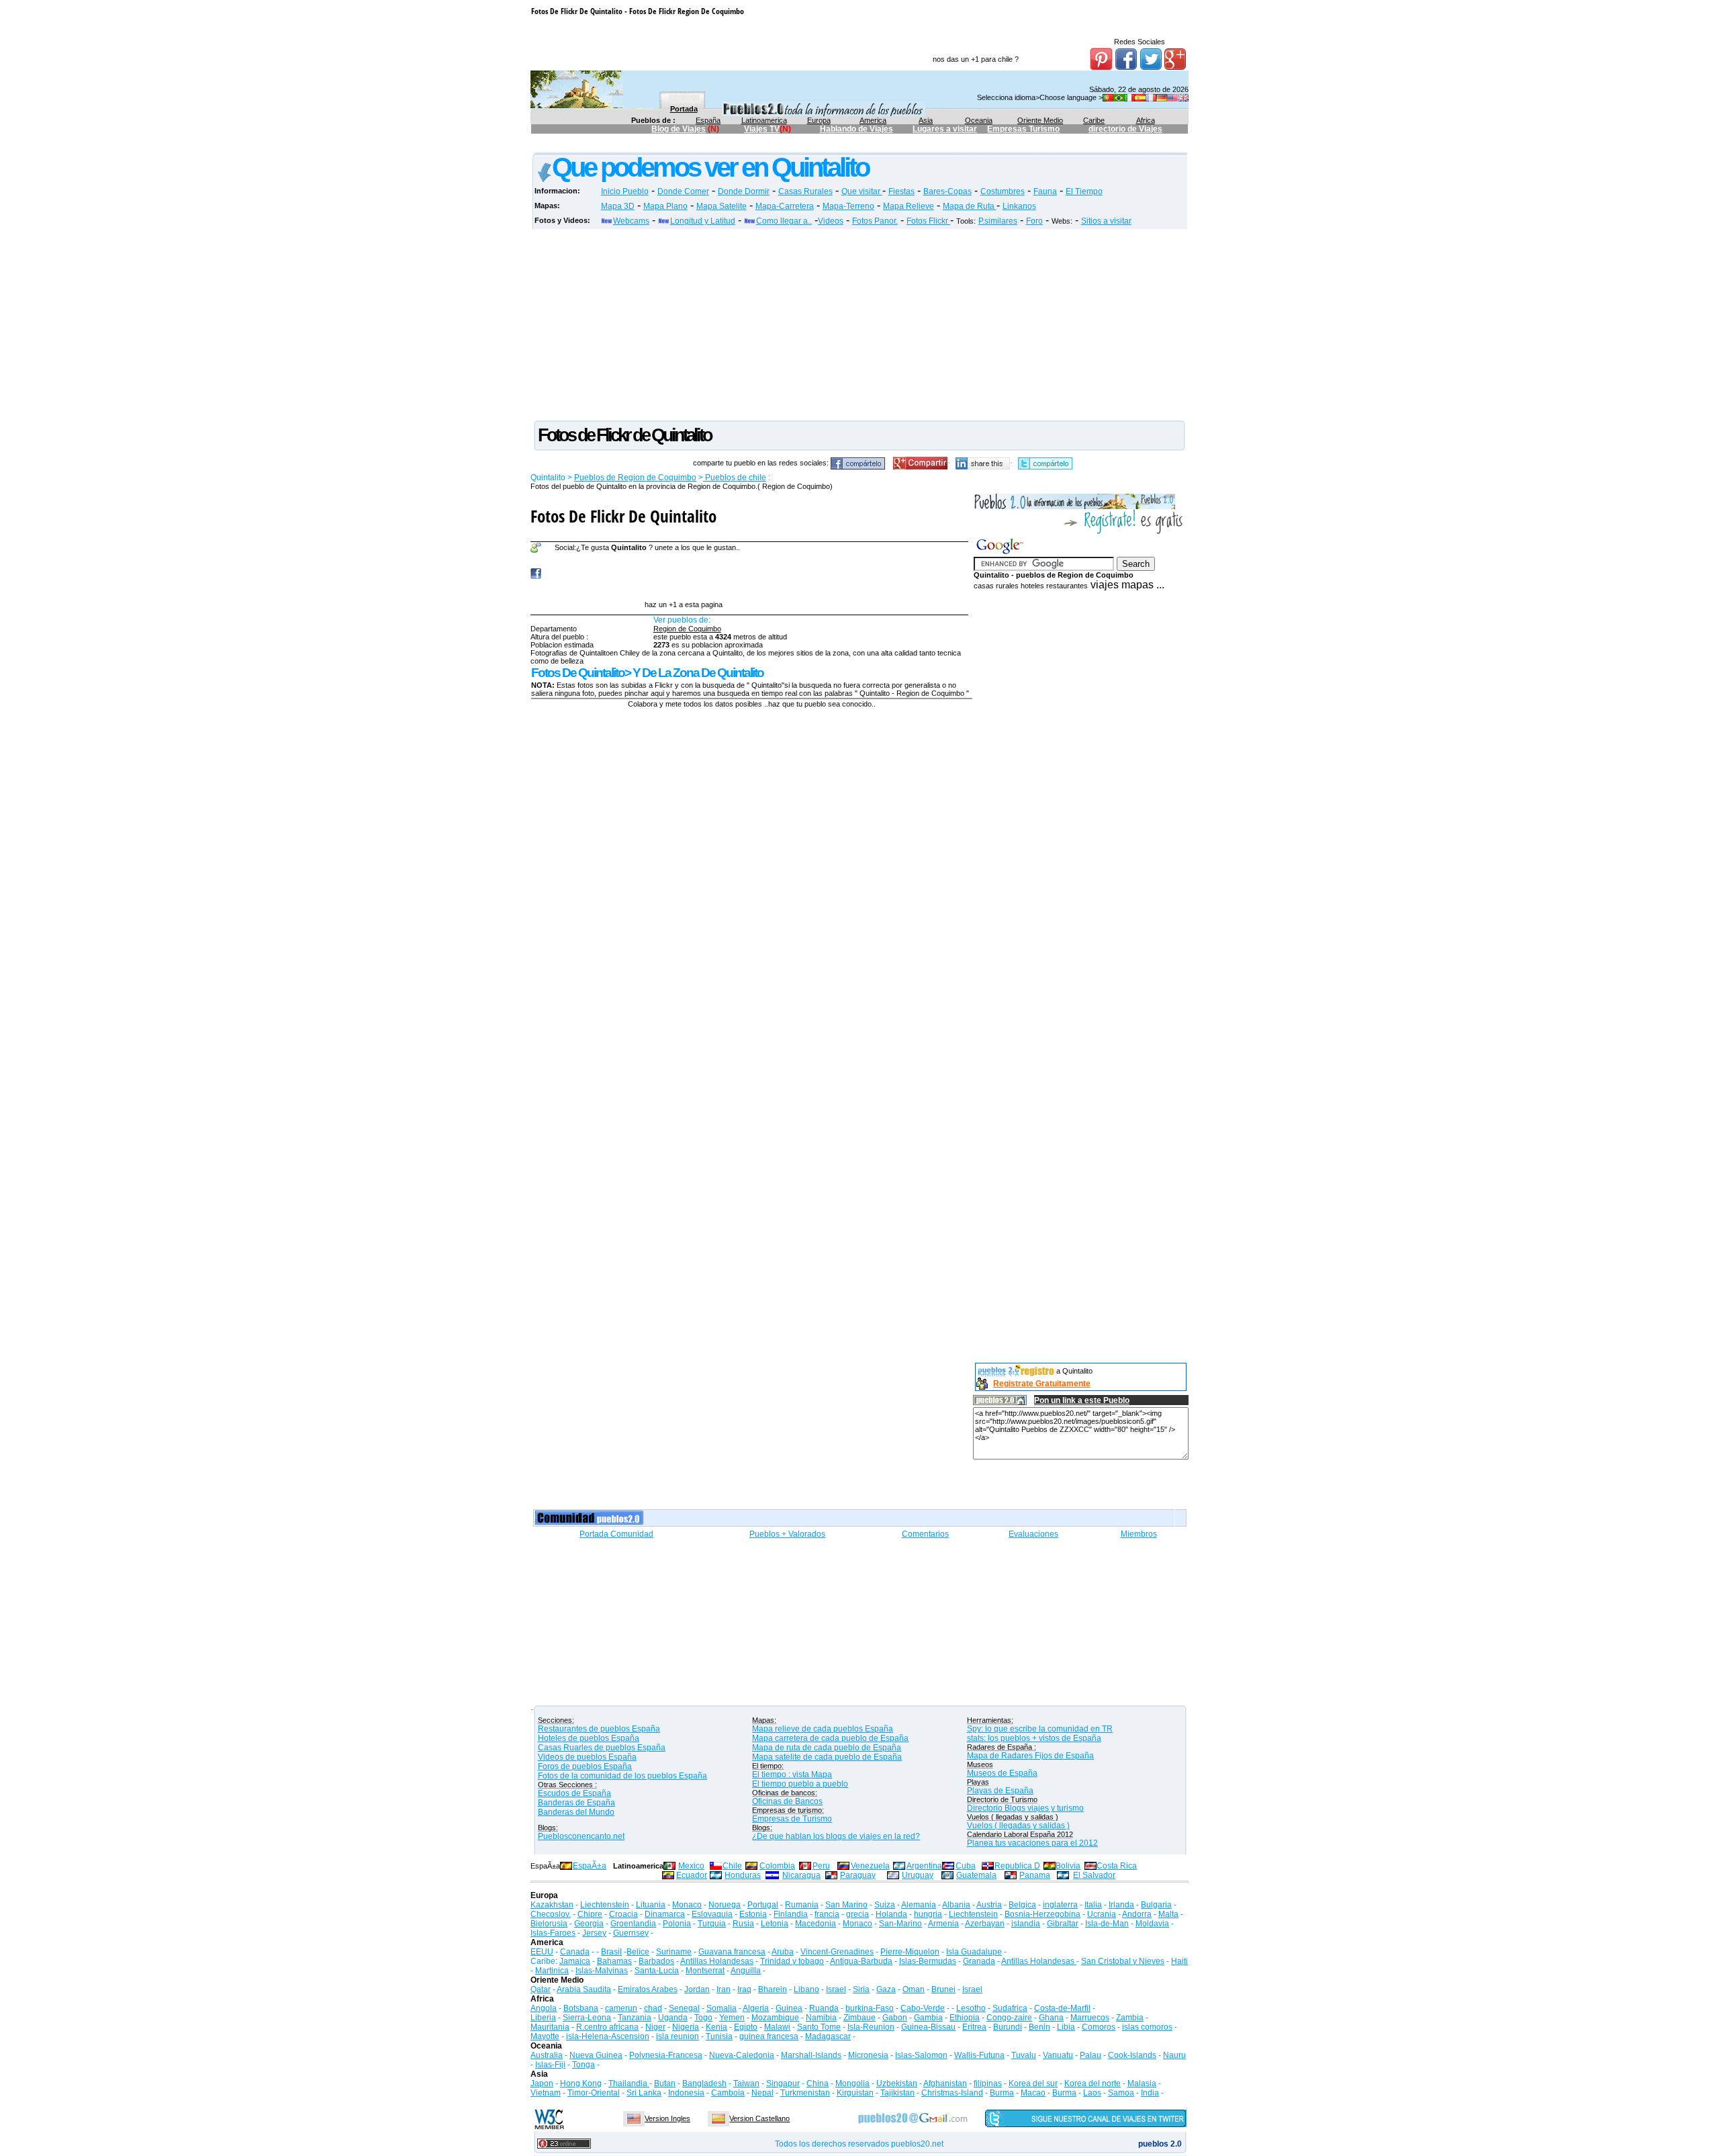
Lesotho (971, 2008)
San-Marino (900, 1924)
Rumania (802, 1905)
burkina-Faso (870, 2008)
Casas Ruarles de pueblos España (602, 1748)
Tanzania (635, 2018)
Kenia (716, 2027)
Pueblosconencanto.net (581, 1836)
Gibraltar (1063, 1924)
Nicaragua (801, 1875)
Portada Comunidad (616, 1534)
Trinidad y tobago (792, 1961)
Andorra (1137, 1914)
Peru (821, 1866)
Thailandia (629, 2083)
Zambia (1130, 2018)
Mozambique (775, 2018)
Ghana (1051, 2018)
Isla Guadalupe (974, 1952)
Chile (732, 1866)
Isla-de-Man (1107, 1924)
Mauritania (550, 2027)
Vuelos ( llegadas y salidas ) (1018, 1826)
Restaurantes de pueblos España (599, 1729)
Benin (1039, 2027)
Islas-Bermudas (928, 1961)
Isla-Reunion (871, 2027)
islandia (1026, 1924)
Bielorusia (549, 1924)
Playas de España (1000, 1791)
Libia (1066, 2027)
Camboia (728, 2093)
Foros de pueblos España (585, 1766)
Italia (1093, 1905)
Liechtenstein (605, 1905)
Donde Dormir (744, 191)
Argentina (924, 1866)
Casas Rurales (805, 191)
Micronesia (868, 2055)
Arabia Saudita (584, 1989)
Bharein (773, 1989)
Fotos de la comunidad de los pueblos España (622, 1776)
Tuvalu (1024, 2055)
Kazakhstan (552, 1905)
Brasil (611, 1952)
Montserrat (705, 1971)
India (1150, 2093)
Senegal (684, 2008)
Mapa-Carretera (785, 206)
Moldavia (1152, 1924)
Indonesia (686, 2093)
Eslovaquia (712, 1914)
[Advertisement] (776, 145)
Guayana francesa (732, 1952)
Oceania (979, 120)
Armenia (943, 1924)
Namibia (821, 2018)
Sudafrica (1010, 2008)
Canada (575, 1952)
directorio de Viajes (1125, 129)
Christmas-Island (952, 2093)
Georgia (589, 1924)
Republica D (1017, 1866)
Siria (861, 1989)
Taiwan (746, 2083)
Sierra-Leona (587, 2018)
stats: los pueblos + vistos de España (1034, 1738)
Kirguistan (855, 2093)
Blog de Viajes (679, 129)
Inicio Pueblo (625, 191)
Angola (544, 2008)
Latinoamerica (764, 120)
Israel (836, 1989)
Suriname (674, 1952)
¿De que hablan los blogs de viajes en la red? (836, 1836)
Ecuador (692, 1875)
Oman (914, 1989)
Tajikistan (897, 2093)
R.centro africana (607, 2027)
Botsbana (581, 2008)
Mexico (691, 1866)
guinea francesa (769, 2036)
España (708, 120)
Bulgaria (1156, 1905)
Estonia (753, 1914)
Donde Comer (683, 191)
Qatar (541, 1989)
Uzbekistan (897, 2083)
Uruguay (918, 1875)
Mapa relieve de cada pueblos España (823, 1729)
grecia (857, 1914)
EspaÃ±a (590, 1866)
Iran (724, 1989)
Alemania (919, 1905)
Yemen (732, 2018)
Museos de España (1002, 1773)
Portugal (763, 1905)
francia (827, 1914)
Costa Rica (1117, 1866)
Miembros (1139, 1534)
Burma (1002, 2093)
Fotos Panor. (875, 221)
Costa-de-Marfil (1062, 2008)
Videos (831, 221)
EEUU (542, 1952)
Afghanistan (945, 2083)
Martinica (552, 1971)
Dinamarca (665, 1914)
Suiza (885, 1905)
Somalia (722, 2008)
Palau (1090, 2055)
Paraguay (858, 1875)
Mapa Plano (665, 206)
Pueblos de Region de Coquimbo (635, 478)
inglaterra (1060, 1905)
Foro (1034, 221)
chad (653, 2008)
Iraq (744, 1989)
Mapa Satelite (722, 206)
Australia (547, 2055)
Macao (1033, 2093)
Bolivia (1068, 1866)
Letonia (775, 1924)
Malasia (1142, 2083)
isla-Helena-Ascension (608, 2036)
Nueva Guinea (596, 2055)
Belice (638, 1952)
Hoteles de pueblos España (589, 1738)
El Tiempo (1084, 191)
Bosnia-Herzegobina (1042, 1914)
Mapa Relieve (909, 206)
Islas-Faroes (553, 1933)
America (873, 120)
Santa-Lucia (657, 1971)
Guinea (789, 2008)
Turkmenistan (805, 2093)
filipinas (988, 2083)
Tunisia (719, 2036)
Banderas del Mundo (576, 1812)
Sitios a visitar (1106, 221)
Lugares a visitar (945, 129)
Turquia (712, 1924)
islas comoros (1147, 2027)
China (818, 2083)
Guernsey (631, 1933)
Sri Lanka (644, 2093)
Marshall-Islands (811, 2055)
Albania (956, 1905)
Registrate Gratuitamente (1042, 1384)
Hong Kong (581, 2083)
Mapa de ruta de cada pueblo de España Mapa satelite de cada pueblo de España (827, 1752)
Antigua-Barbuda (861, 1961)
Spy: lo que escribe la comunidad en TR (1040, 1729)
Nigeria (686, 2027)
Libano (806, 1989)
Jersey (594, 1933)
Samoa (1121, 2093)
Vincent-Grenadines (837, 1952)
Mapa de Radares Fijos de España (1030, 1756)
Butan (665, 2083)
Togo (703, 2018)
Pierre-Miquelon (910, 1952)
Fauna (1045, 191)
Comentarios (925, 1534)
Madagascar (828, 2036)
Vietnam (546, 2093)
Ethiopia (965, 2018)
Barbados (656, 1961)
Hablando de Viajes (856, 129)
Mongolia (852, 2083)
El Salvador (1094, 1875)
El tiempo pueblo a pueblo (800, 1784)
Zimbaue (859, 2018)
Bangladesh (704, 2083)
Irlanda (1121, 1905)
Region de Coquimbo (687, 629)
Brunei (943, 1989)
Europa (819, 120)
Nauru (1174, 2055)
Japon (542, 2083)
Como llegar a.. (784, 221)
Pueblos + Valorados (787, 1534)
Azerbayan (985, 1924)
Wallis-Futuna (979, 2055)
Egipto (746, 2027)
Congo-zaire (1009, 2018)
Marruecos (1090, 2018)
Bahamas (614, 1961)
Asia (926, 120)
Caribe (1094, 120)
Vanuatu (1058, 2055)
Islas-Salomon (921, 2055)
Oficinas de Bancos (787, 1801)
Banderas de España (576, 1803)
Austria (989, 1905)
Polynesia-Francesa (666, 2055)
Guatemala (976, 1875)
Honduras (743, 1875)
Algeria (756, 2008)
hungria (928, 1914)
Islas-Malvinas (602, 1971)
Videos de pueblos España (587, 1757)
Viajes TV (762, 129)
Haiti (1179, 1961)
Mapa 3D (618, 206)
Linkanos (1019, 206)
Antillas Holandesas (717, 1961)
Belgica (1022, 1905)
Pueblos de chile (735, 478)
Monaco (687, 1905)
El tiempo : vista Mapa (792, 1775)
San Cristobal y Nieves (1123, 1961)
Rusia (743, 1924)
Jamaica (575, 1961)
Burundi (1008, 2027)
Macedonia (816, 1924)
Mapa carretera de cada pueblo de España (830, 1738)
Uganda (673, 2018)
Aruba (783, 1952)
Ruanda (824, 2008)
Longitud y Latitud (703, 221)
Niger (655, 2027)
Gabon (895, 2018)
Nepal (762, 2093)
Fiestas (901, 191)
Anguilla (746, 1971)
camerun (621, 2008)
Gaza (886, 1989)
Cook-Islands (1132, 2055)
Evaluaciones (1033, 1534)
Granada (979, 1961)
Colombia (777, 1866)
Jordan (697, 1989)
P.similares (998, 221)
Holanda (891, 1914)
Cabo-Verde (923, 2008)
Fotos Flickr (928, 221)
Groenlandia (633, 1924)
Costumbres (1003, 191)
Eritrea (974, 2027)
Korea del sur (1033, 2083)
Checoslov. (551, 1914)
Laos (1092, 2093)
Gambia (928, 2018)
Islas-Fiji (550, 2065)
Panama (1035, 1875)
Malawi (777, 2027)
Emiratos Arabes (648, 1989)
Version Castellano (759, 2118)
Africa (1146, 120)
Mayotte (545, 2036)
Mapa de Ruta (970, 206)
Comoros (1099, 2027)
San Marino (846, 1905)
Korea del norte (1093, 2083)
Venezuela (870, 1866)
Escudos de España (574, 1793)
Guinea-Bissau (928, 2027)
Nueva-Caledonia (742, 2055)
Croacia (623, 1914)
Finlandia (791, 1914)
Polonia (677, 1924)
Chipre (590, 1914)
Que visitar (862, 191)
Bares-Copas (947, 191)
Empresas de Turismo (792, 1819)
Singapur (783, 2083)
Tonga (584, 2065)
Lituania (651, 1905)
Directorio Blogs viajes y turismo (1025, 1808)
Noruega (725, 1905)
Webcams (631, 221)
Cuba (966, 1866)
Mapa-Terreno (848, 206)
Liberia (543, 2018)
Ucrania (1102, 1914)
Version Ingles (667, 2118)
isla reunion (678, 2036)
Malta (1168, 1914)
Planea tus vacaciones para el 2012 (1032, 1843)
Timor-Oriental (594, 2093)
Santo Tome (819, 2027)
